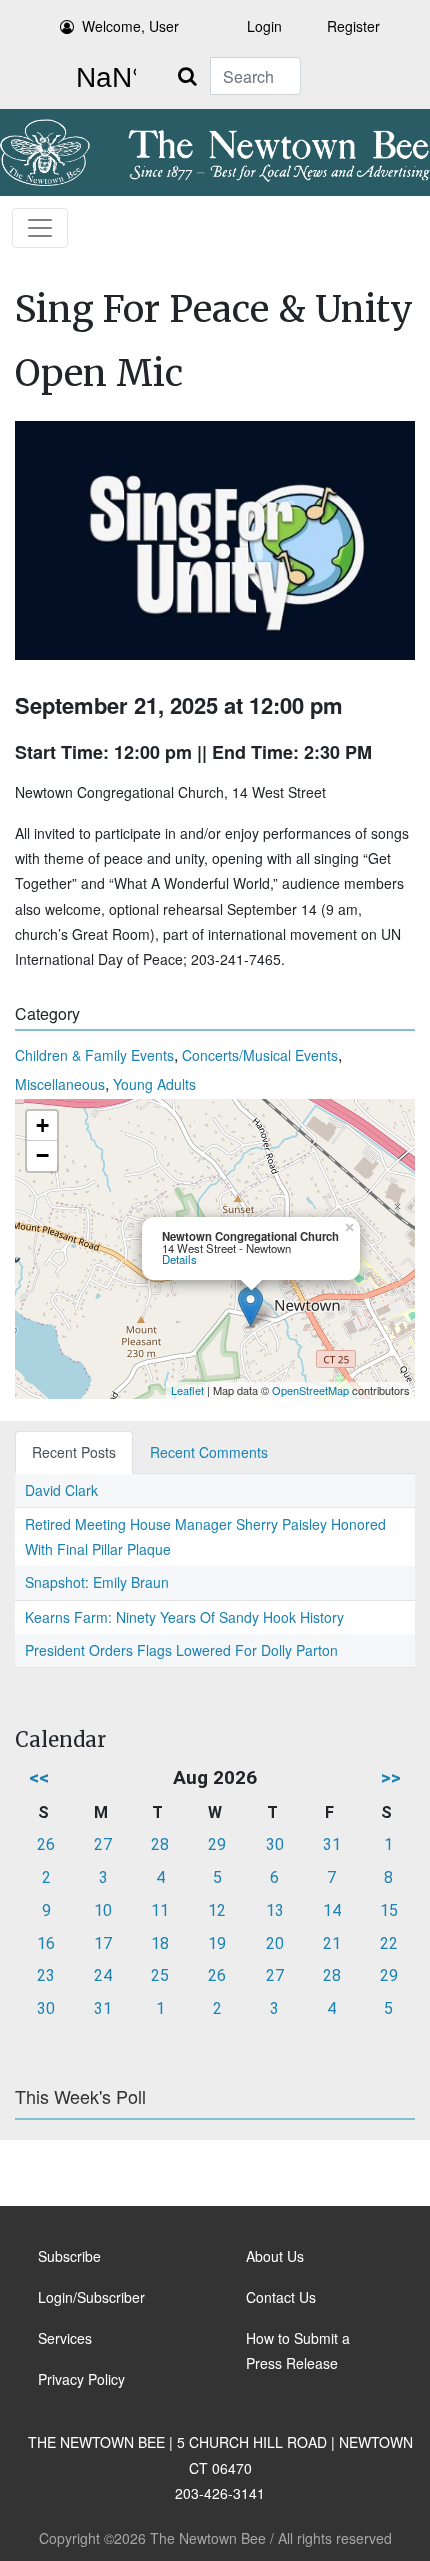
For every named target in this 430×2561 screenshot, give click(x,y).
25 (160, 1975)
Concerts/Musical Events (260, 1055)
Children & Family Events (94, 1055)
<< (39, 1777)
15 (389, 1910)
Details (179, 1259)
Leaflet (187, 1390)
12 (217, 1910)
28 (160, 1844)
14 (332, 1910)
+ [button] (42, 1125)
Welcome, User (130, 26)
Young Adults (154, 1084)
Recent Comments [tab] (209, 1452)
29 (217, 1844)
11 (160, 1910)
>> (391, 1777)
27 (103, 1844)
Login (264, 26)
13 (275, 1910)
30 (275, 1844)
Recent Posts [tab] (74, 1452)
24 (103, 1975)
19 (217, 1943)
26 (46, 1844)
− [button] (42, 1155)
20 (275, 1943)
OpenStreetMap (310, 1390)
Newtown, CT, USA (102, 78)
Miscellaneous (60, 1084)
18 (160, 1943)
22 (389, 1943)
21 (332, 1943)
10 (103, 1910)
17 (103, 1943)
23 (46, 1975)
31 (332, 1844)
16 (46, 1943)
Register (353, 26)
